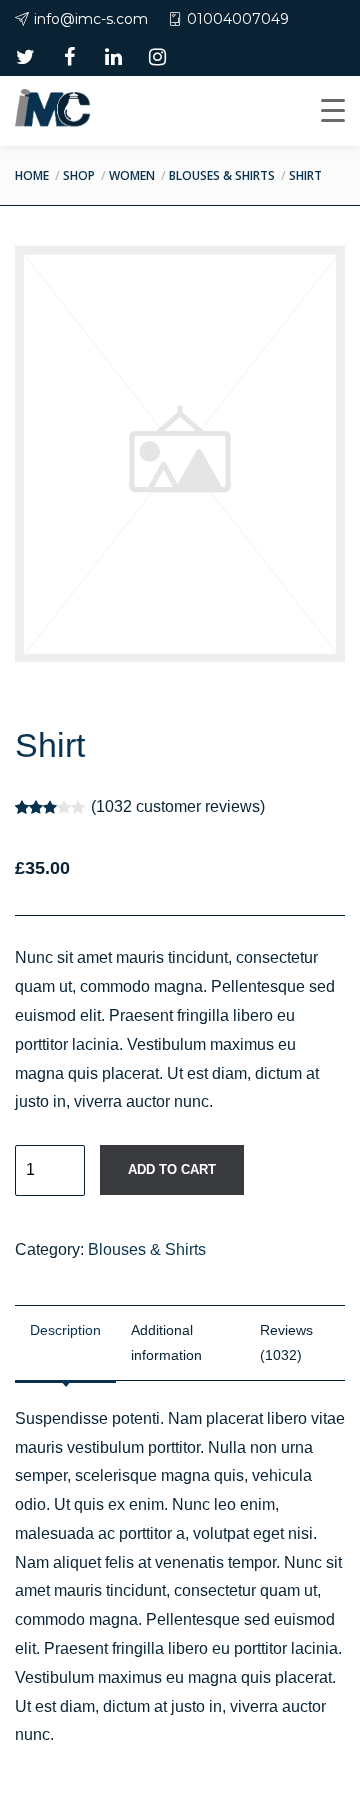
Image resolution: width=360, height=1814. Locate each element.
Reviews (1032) (286, 1342)
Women (132, 175)
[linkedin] (113, 57)
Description (65, 1330)
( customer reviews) (178, 806)
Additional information (166, 1342)
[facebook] (69, 57)
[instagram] (157, 57)
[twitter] (25, 57)
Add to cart (172, 1169)
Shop (79, 175)
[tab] (65, 1343)
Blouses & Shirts (222, 175)
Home (32, 175)
